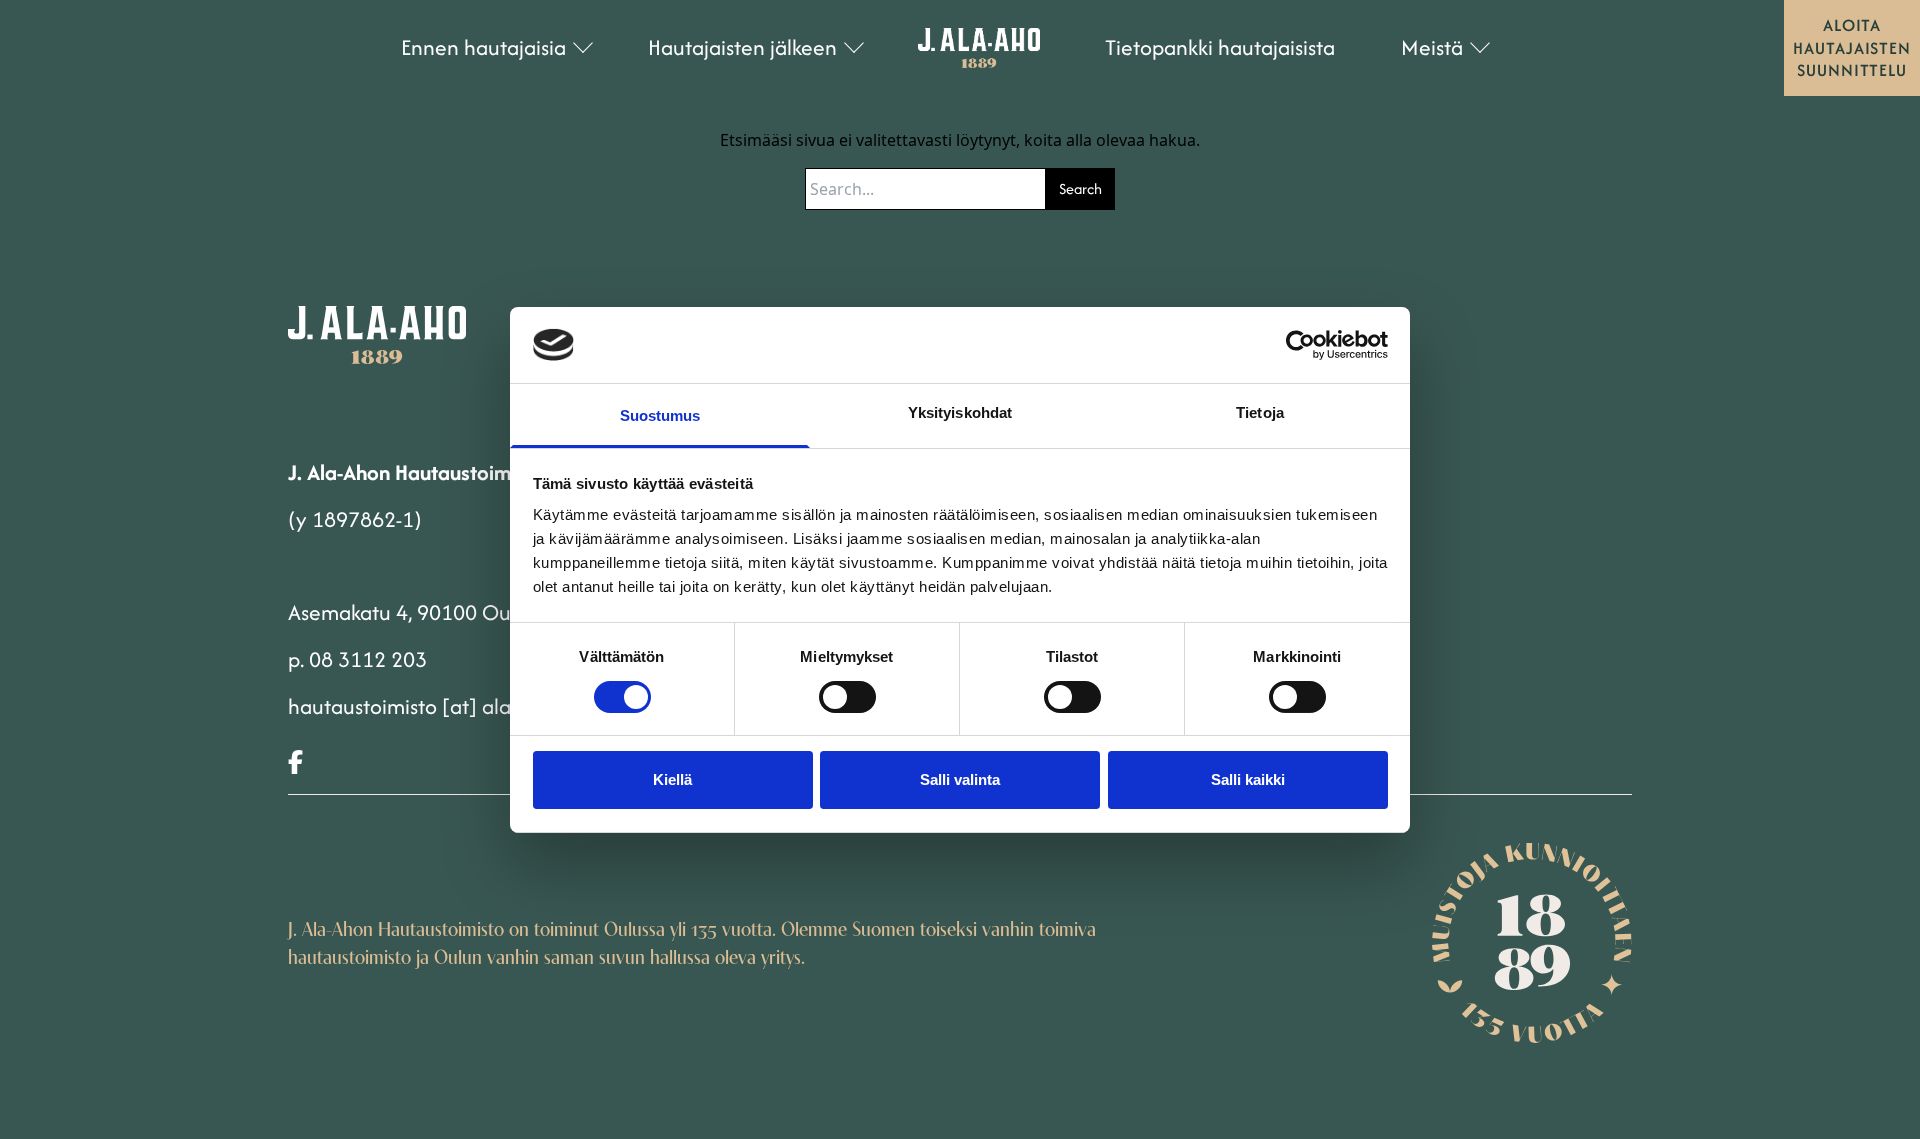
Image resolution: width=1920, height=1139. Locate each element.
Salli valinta (960, 779)
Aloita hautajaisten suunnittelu (1852, 47)
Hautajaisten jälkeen (742, 47)
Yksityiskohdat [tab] (960, 412)
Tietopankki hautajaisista (1220, 47)
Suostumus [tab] (660, 415)
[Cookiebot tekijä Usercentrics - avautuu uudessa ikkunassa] (1300, 345)
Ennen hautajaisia (483, 47)
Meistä (1432, 47)
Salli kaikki (1248, 779)
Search (1080, 188)
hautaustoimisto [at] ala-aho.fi (428, 706)
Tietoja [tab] (1260, 412)
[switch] (847, 697)
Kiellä (672, 779)
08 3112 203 (368, 659)
